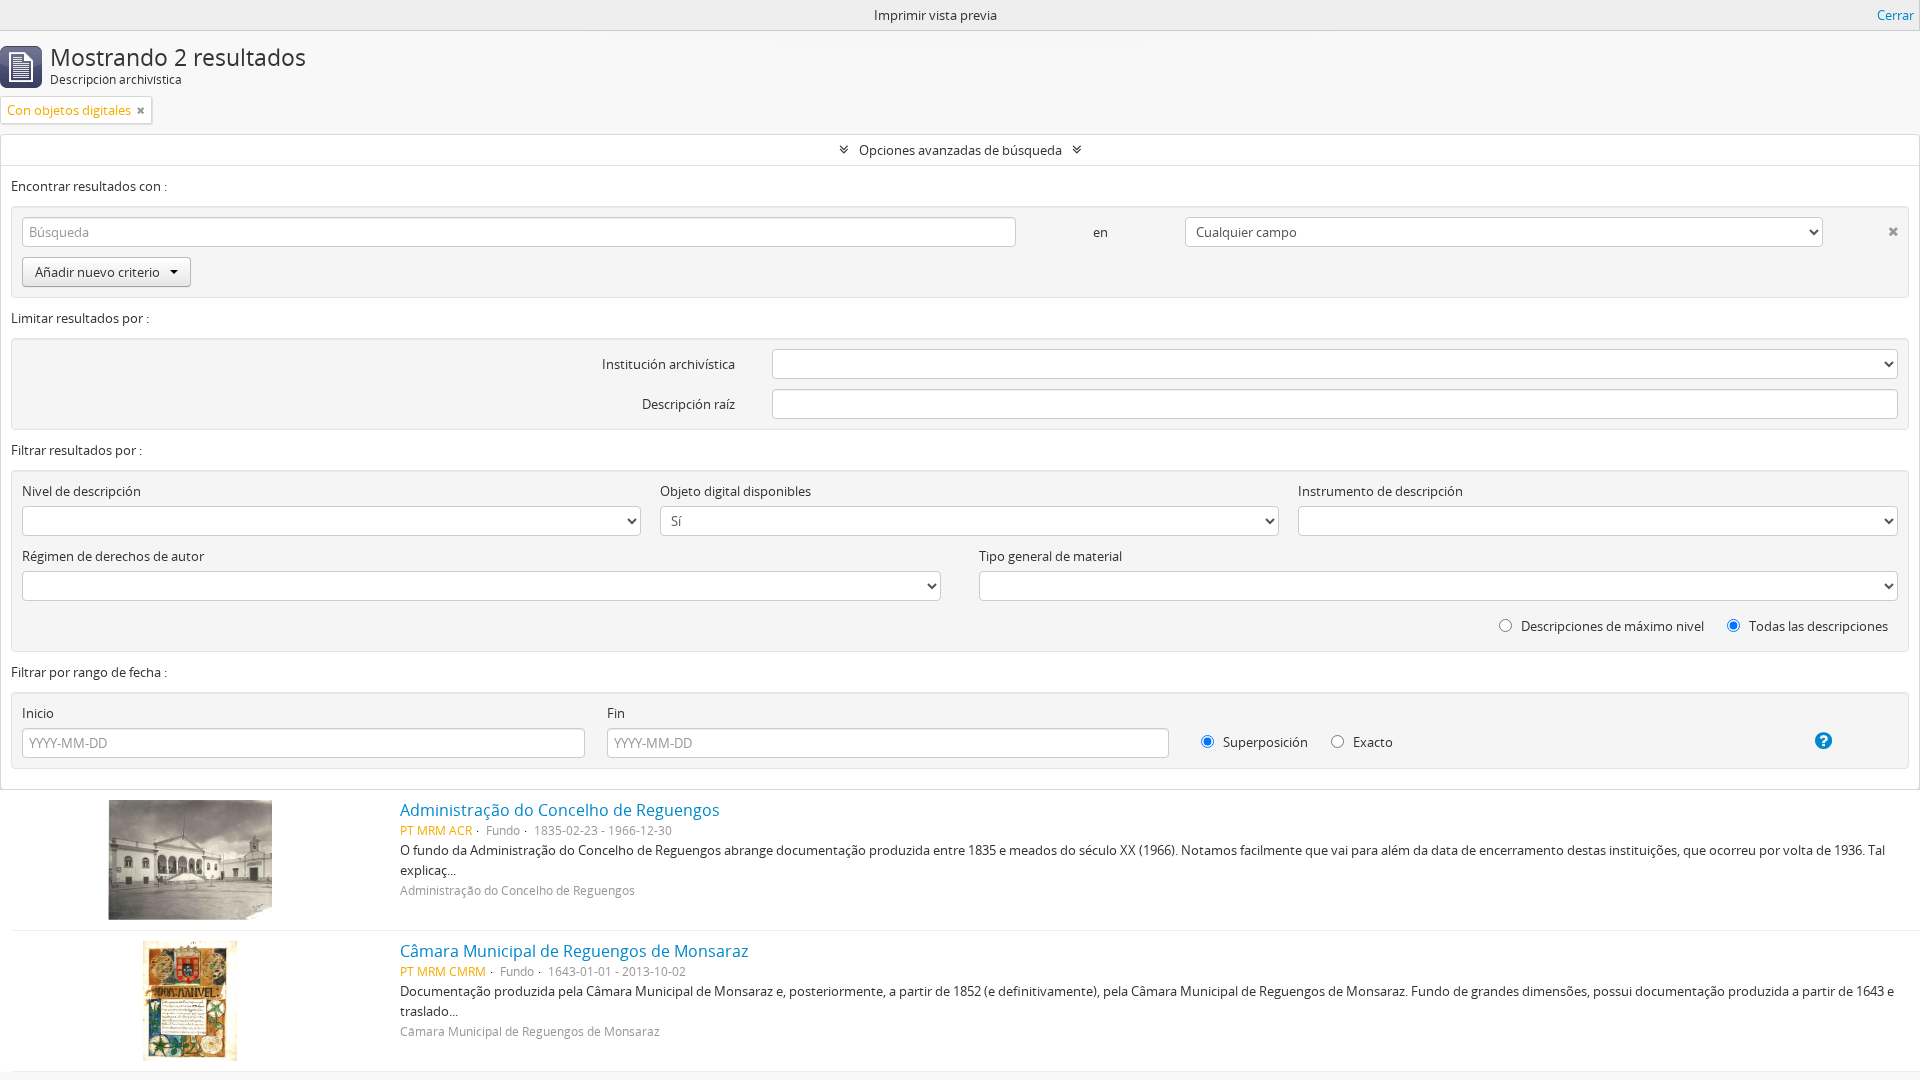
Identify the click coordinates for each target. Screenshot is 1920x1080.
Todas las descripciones (1817, 626)
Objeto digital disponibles (735, 491)
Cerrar (1895, 15)
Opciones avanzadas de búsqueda (960, 150)
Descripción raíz (688, 404)
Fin (616, 713)
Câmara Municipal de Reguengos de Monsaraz (574, 951)
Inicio (38, 713)
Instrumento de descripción (1380, 491)
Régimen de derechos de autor (113, 556)
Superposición (1264, 742)
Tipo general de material (1050, 556)
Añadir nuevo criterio (97, 272)
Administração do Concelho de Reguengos (560, 810)
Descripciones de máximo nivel (1611, 626)
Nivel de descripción (81, 491)
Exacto (1371, 742)
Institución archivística (668, 364)
